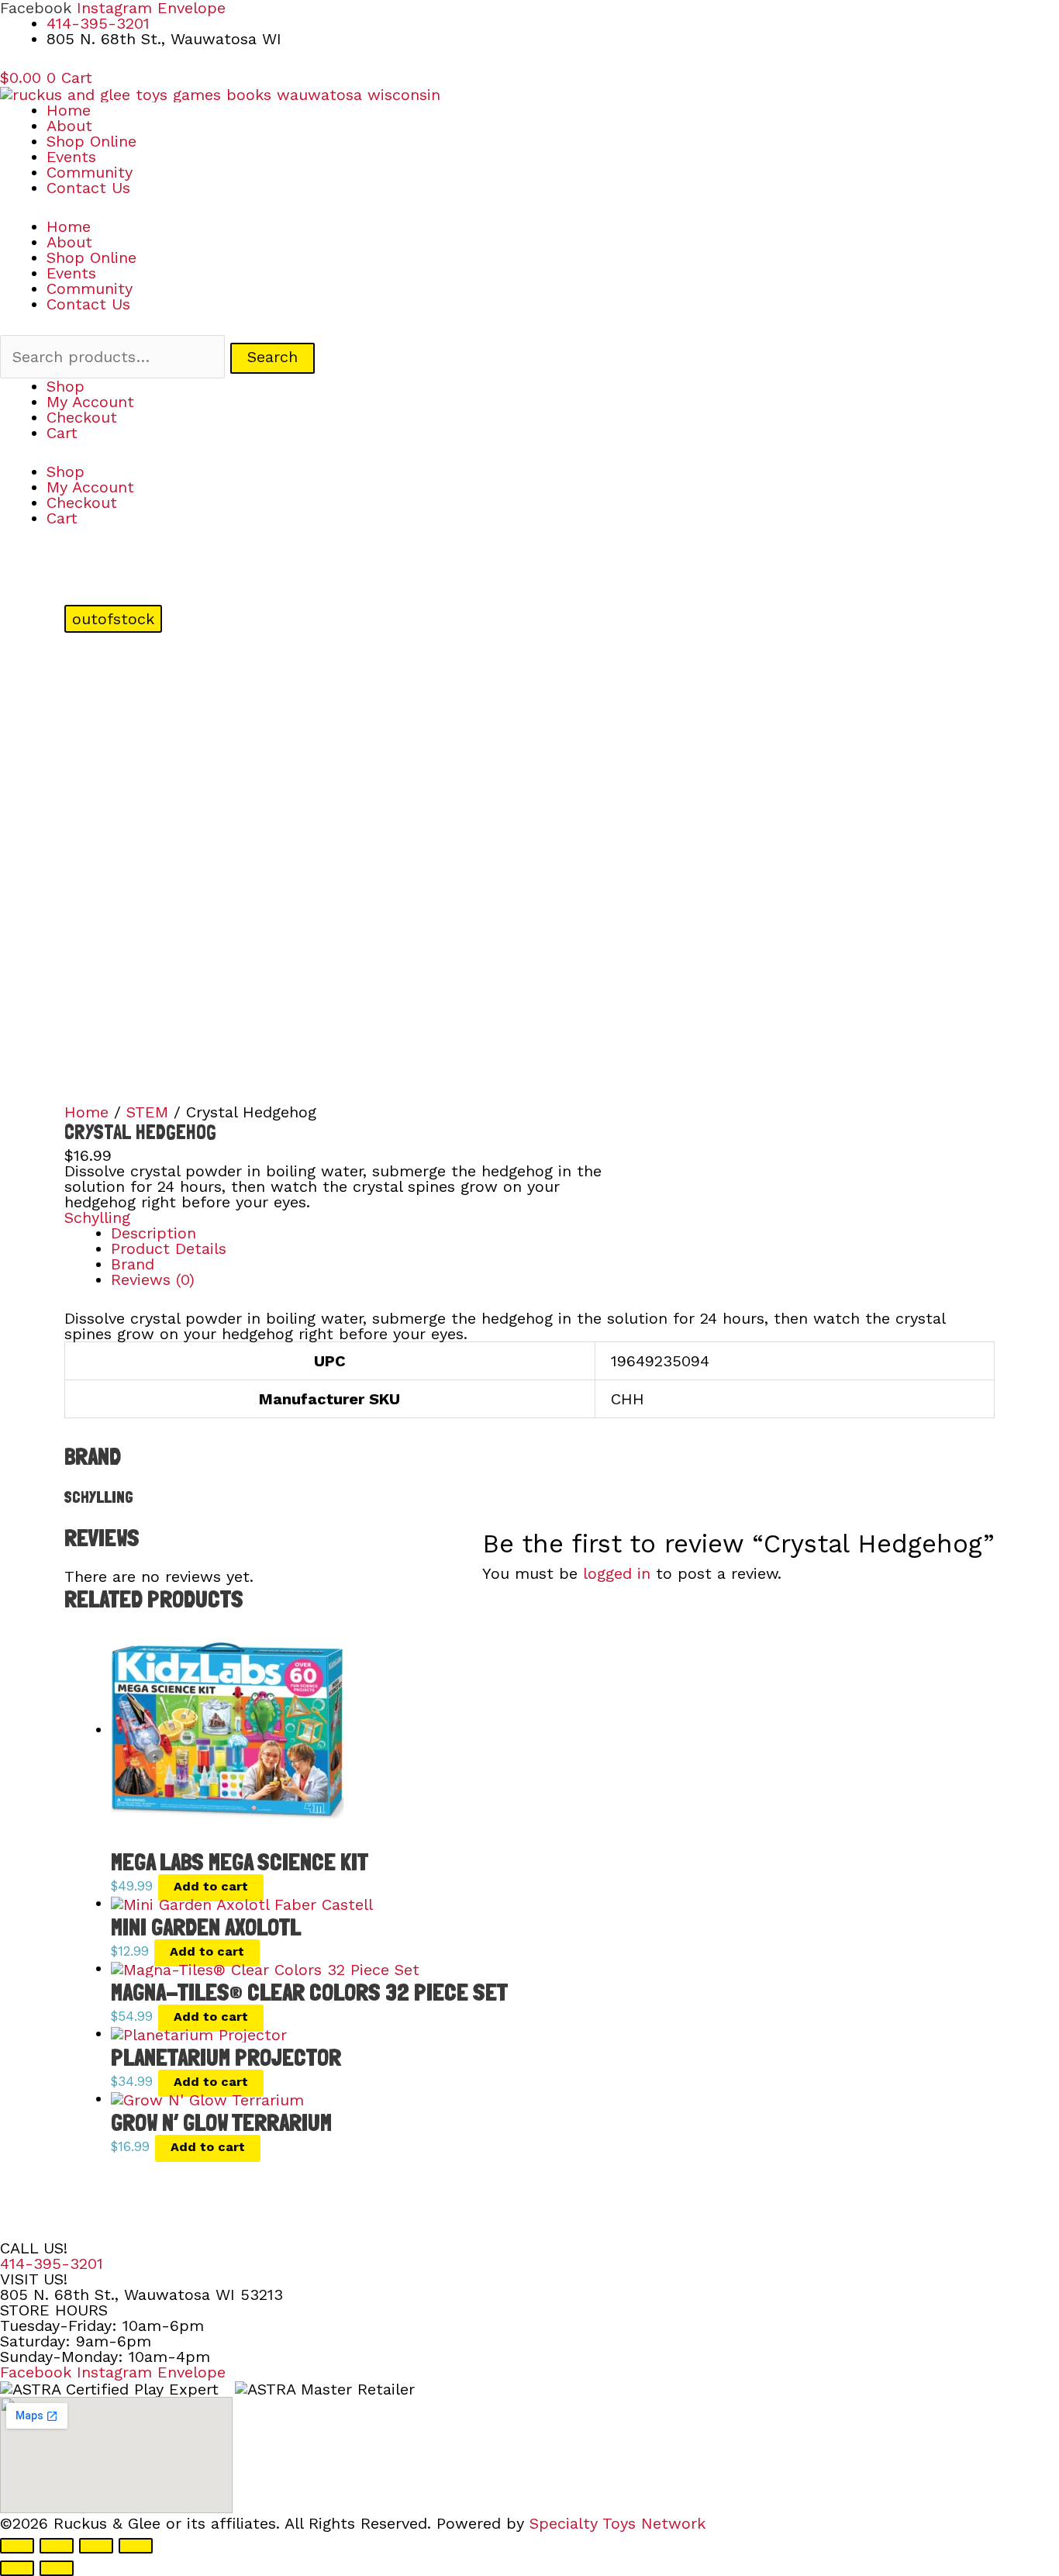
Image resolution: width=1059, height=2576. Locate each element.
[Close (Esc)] (136, 2546)
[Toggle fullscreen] (57, 2546)
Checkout (82, 417)
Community (90, 172)
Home (69, 110)
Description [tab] (154, 1233)
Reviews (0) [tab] (153, 1279)
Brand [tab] (133, 1264)
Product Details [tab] (169, 1248)
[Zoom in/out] (17, 2546)
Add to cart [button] (211, 1886)
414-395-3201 (52, 2263)
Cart (62, 433)
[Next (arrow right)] (57, 2568)
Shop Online (91, 141)
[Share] (96, 2546)
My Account (90, 402)
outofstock (113, 619)
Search (273, 357)
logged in (617, 1573)
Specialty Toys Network (617, 2523)
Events (71, 157)
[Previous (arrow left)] (17, 2568)
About (69, 126)
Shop (66, 386)
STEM (147, 1112)
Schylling (97, 1217)
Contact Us (88, 188)
